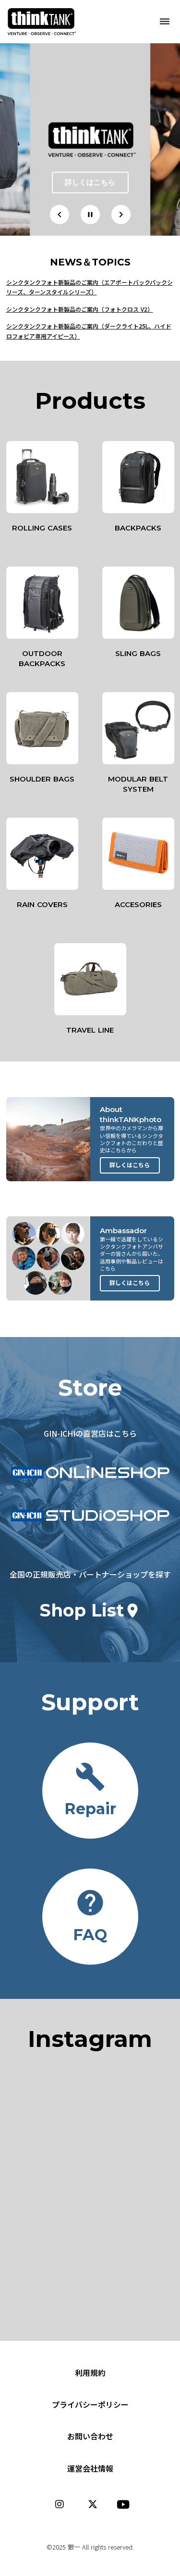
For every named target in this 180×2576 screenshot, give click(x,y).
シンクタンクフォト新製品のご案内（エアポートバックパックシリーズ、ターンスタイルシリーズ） (90, 287)
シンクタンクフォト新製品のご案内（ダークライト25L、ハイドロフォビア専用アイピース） (89, 331)
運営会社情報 (90, 2468)
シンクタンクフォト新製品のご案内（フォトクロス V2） (80, 309)
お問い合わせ (90, 2436)
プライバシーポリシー (90, 2404)
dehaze (165, 22)
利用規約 (90, 2373)
